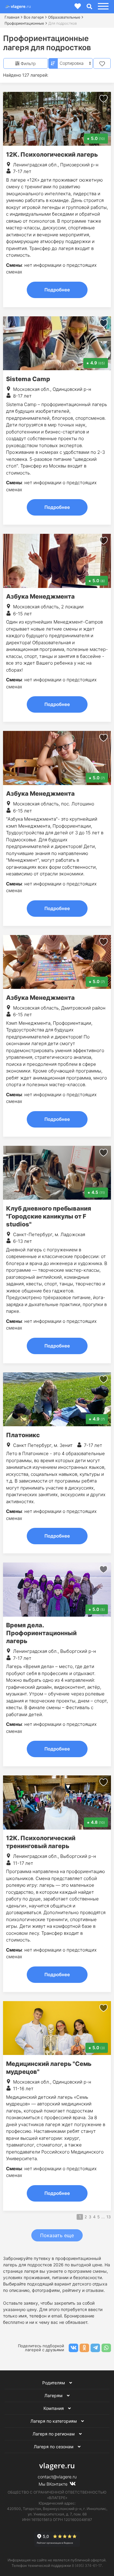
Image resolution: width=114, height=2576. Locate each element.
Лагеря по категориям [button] (54, 2421)
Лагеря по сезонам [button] (54, 2447)
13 (109, 2217)
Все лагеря (34, 17)
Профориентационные (24, 23)
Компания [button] (54, 2408)
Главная (12, 17)
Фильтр (28, 63)
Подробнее (57, 290)
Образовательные (64, 17)
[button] (102, 7)
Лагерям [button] (54, 2395)
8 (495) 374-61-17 (87, 2566)
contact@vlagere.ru (57, 2477)
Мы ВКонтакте (54, 2484)
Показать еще (57, 2235)
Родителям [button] (54, 2383)
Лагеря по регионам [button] (54, 2434)
